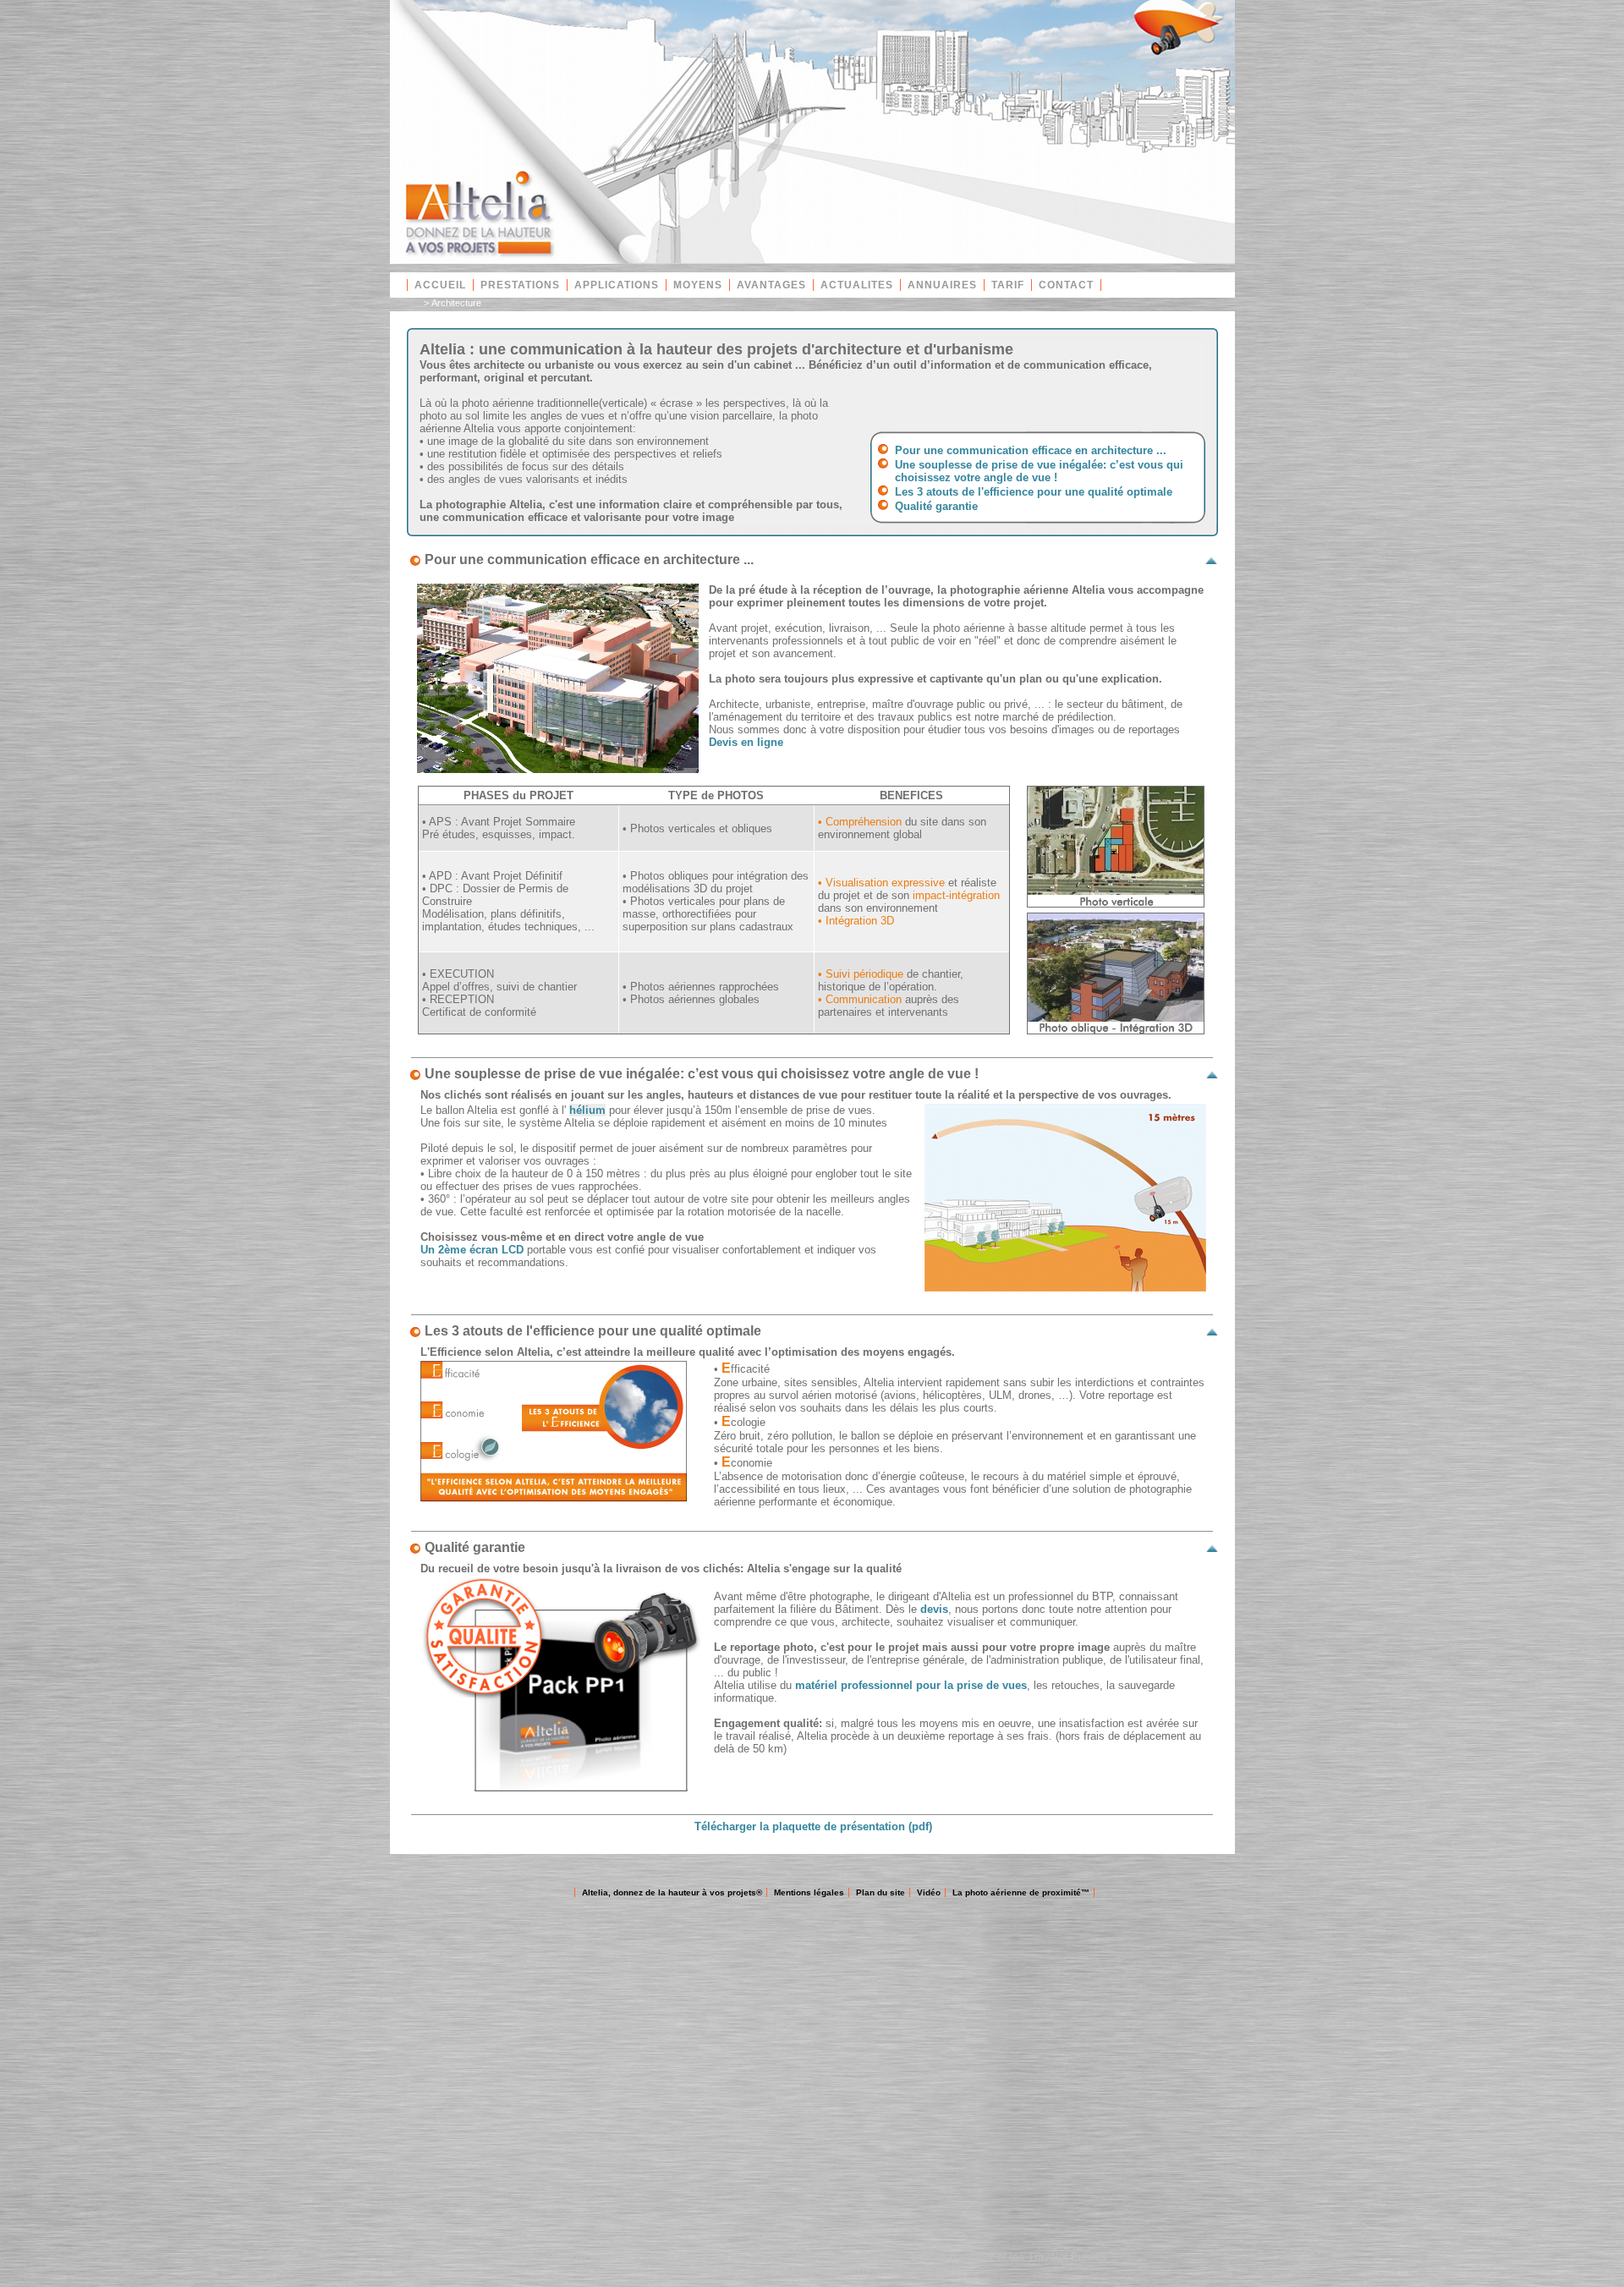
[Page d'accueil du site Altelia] (812, 260)
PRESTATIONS (520, 285)
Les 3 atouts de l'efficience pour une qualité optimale (1034, 492)
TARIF (1008, 285)
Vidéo (929, 1892)
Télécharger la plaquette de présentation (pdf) (813, 1826)
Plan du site (881, 1892)
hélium (587, 1110)
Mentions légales (809, 1892)
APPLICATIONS (617, 285)
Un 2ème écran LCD (472, 1250)
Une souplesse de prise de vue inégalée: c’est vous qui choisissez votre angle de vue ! (1039, 471)
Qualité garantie (936, 506)
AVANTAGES (771, 285)
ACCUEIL (440, 285)
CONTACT (1066, 285)
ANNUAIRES (942, 285)
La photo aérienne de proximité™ (1021, 1892)
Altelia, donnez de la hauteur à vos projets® (672, 1892)
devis (934, 1609)
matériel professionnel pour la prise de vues (911, 1685)
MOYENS (698, 285)
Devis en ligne (746, 742)
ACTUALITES (857, 285)
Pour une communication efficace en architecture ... (1031, 450)
